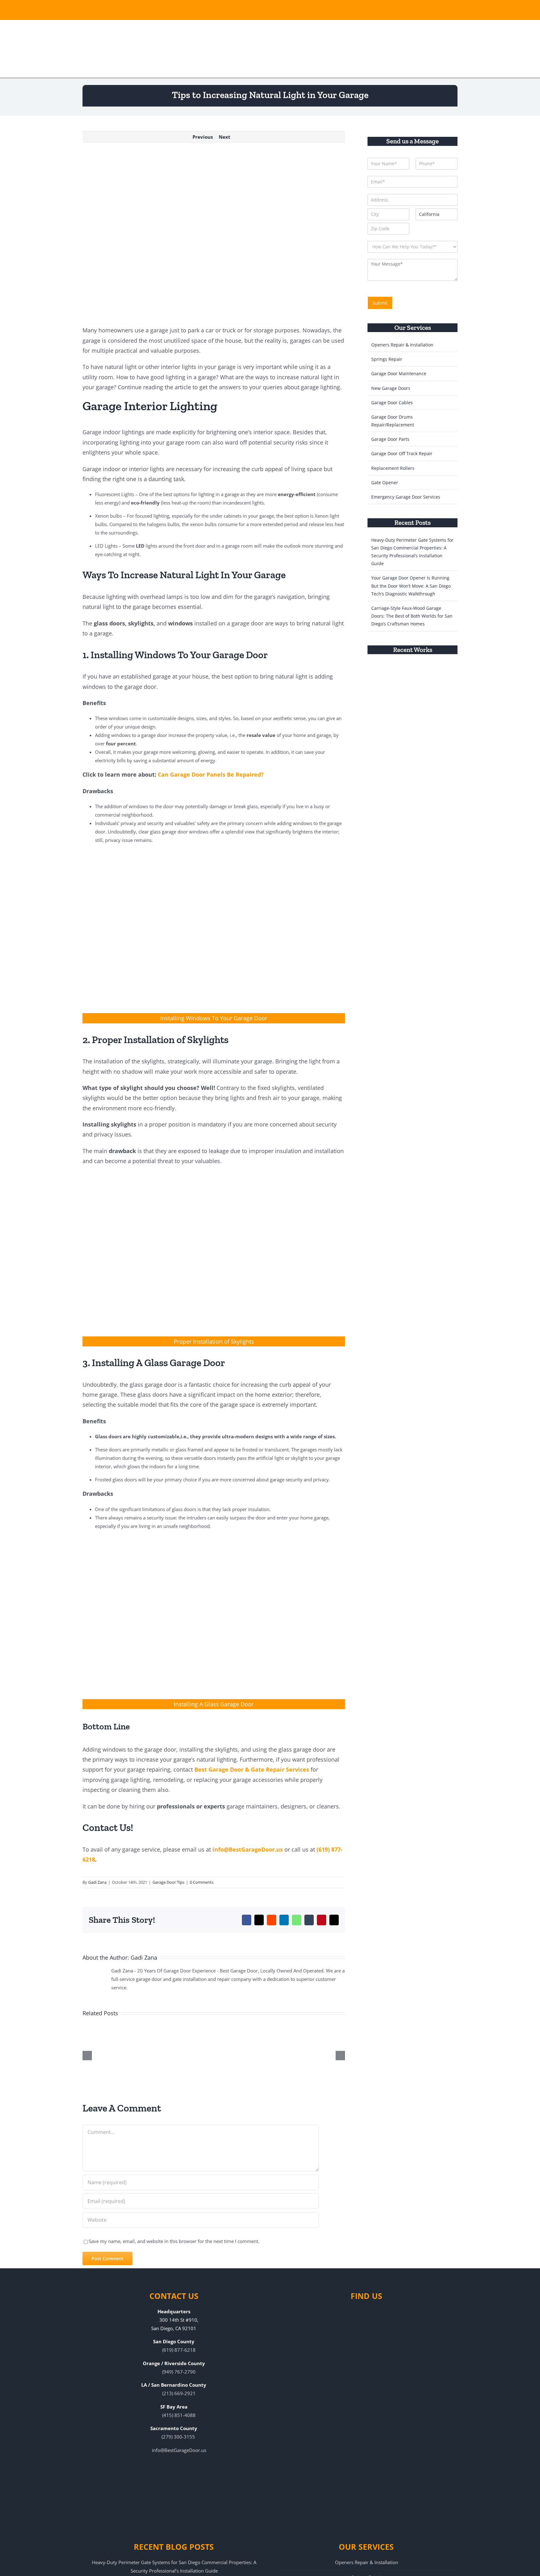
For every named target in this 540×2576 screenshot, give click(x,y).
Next (225, 137)
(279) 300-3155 (178, 2437)
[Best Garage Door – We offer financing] (255, 9)
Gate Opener (385, 482)
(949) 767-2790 (179, 2372)
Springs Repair (387, 359)
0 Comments (202, 1882)
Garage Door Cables (392, 403)
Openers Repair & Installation (402, 345)
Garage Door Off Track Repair (402, 453)
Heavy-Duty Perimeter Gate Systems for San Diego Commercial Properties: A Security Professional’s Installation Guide (174, 2566)
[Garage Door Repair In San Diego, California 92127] (378, 674)
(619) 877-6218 (179, 2350)
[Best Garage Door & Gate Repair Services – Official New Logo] (108, 48)
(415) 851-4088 (179, 2415)
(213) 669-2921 (179, 2393)
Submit (380, 303)
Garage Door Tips (168, 1882)
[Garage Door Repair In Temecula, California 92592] (401, 674)
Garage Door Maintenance (399, 373)
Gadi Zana (97, 1882)
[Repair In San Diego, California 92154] (447, 674)
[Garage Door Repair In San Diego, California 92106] (424, 674)
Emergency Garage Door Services (406, 497)
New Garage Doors (391, 388)
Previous (203, 137)
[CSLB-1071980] (394, 9)
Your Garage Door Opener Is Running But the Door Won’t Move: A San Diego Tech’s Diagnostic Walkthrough (411, 586)
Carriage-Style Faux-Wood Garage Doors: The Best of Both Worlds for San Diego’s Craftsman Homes (412, 616)
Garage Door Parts (390, 439)
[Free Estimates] (114, 9)
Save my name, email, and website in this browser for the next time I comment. (174, 2241)
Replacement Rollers (393, 468)
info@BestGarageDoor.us (248, 1849)
